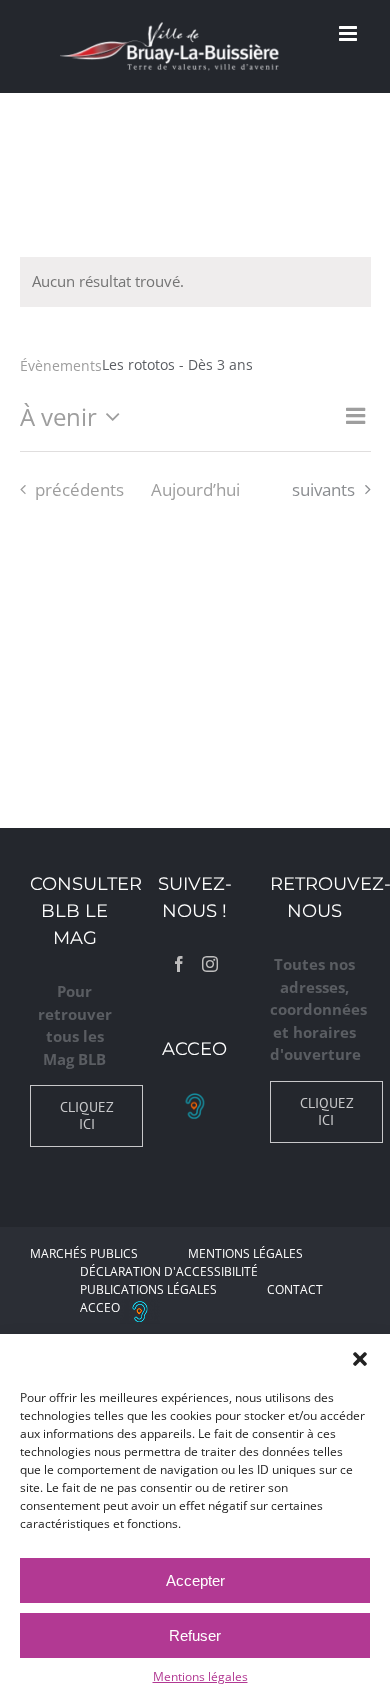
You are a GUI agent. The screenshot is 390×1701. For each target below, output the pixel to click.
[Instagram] (210, 964)
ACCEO (100, 1307)
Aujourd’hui (195, 489)
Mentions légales (200, 1676)
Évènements (61, 365)
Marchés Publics (84, 1253)
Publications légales (148, 1289)
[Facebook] (179, 964)
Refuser (195, 1635)
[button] (360, 1359)
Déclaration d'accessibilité (169, 1271)
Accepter (195, 1580)
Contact (295, 1289)
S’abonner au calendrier (195, 558)
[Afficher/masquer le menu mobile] (349, 33)
